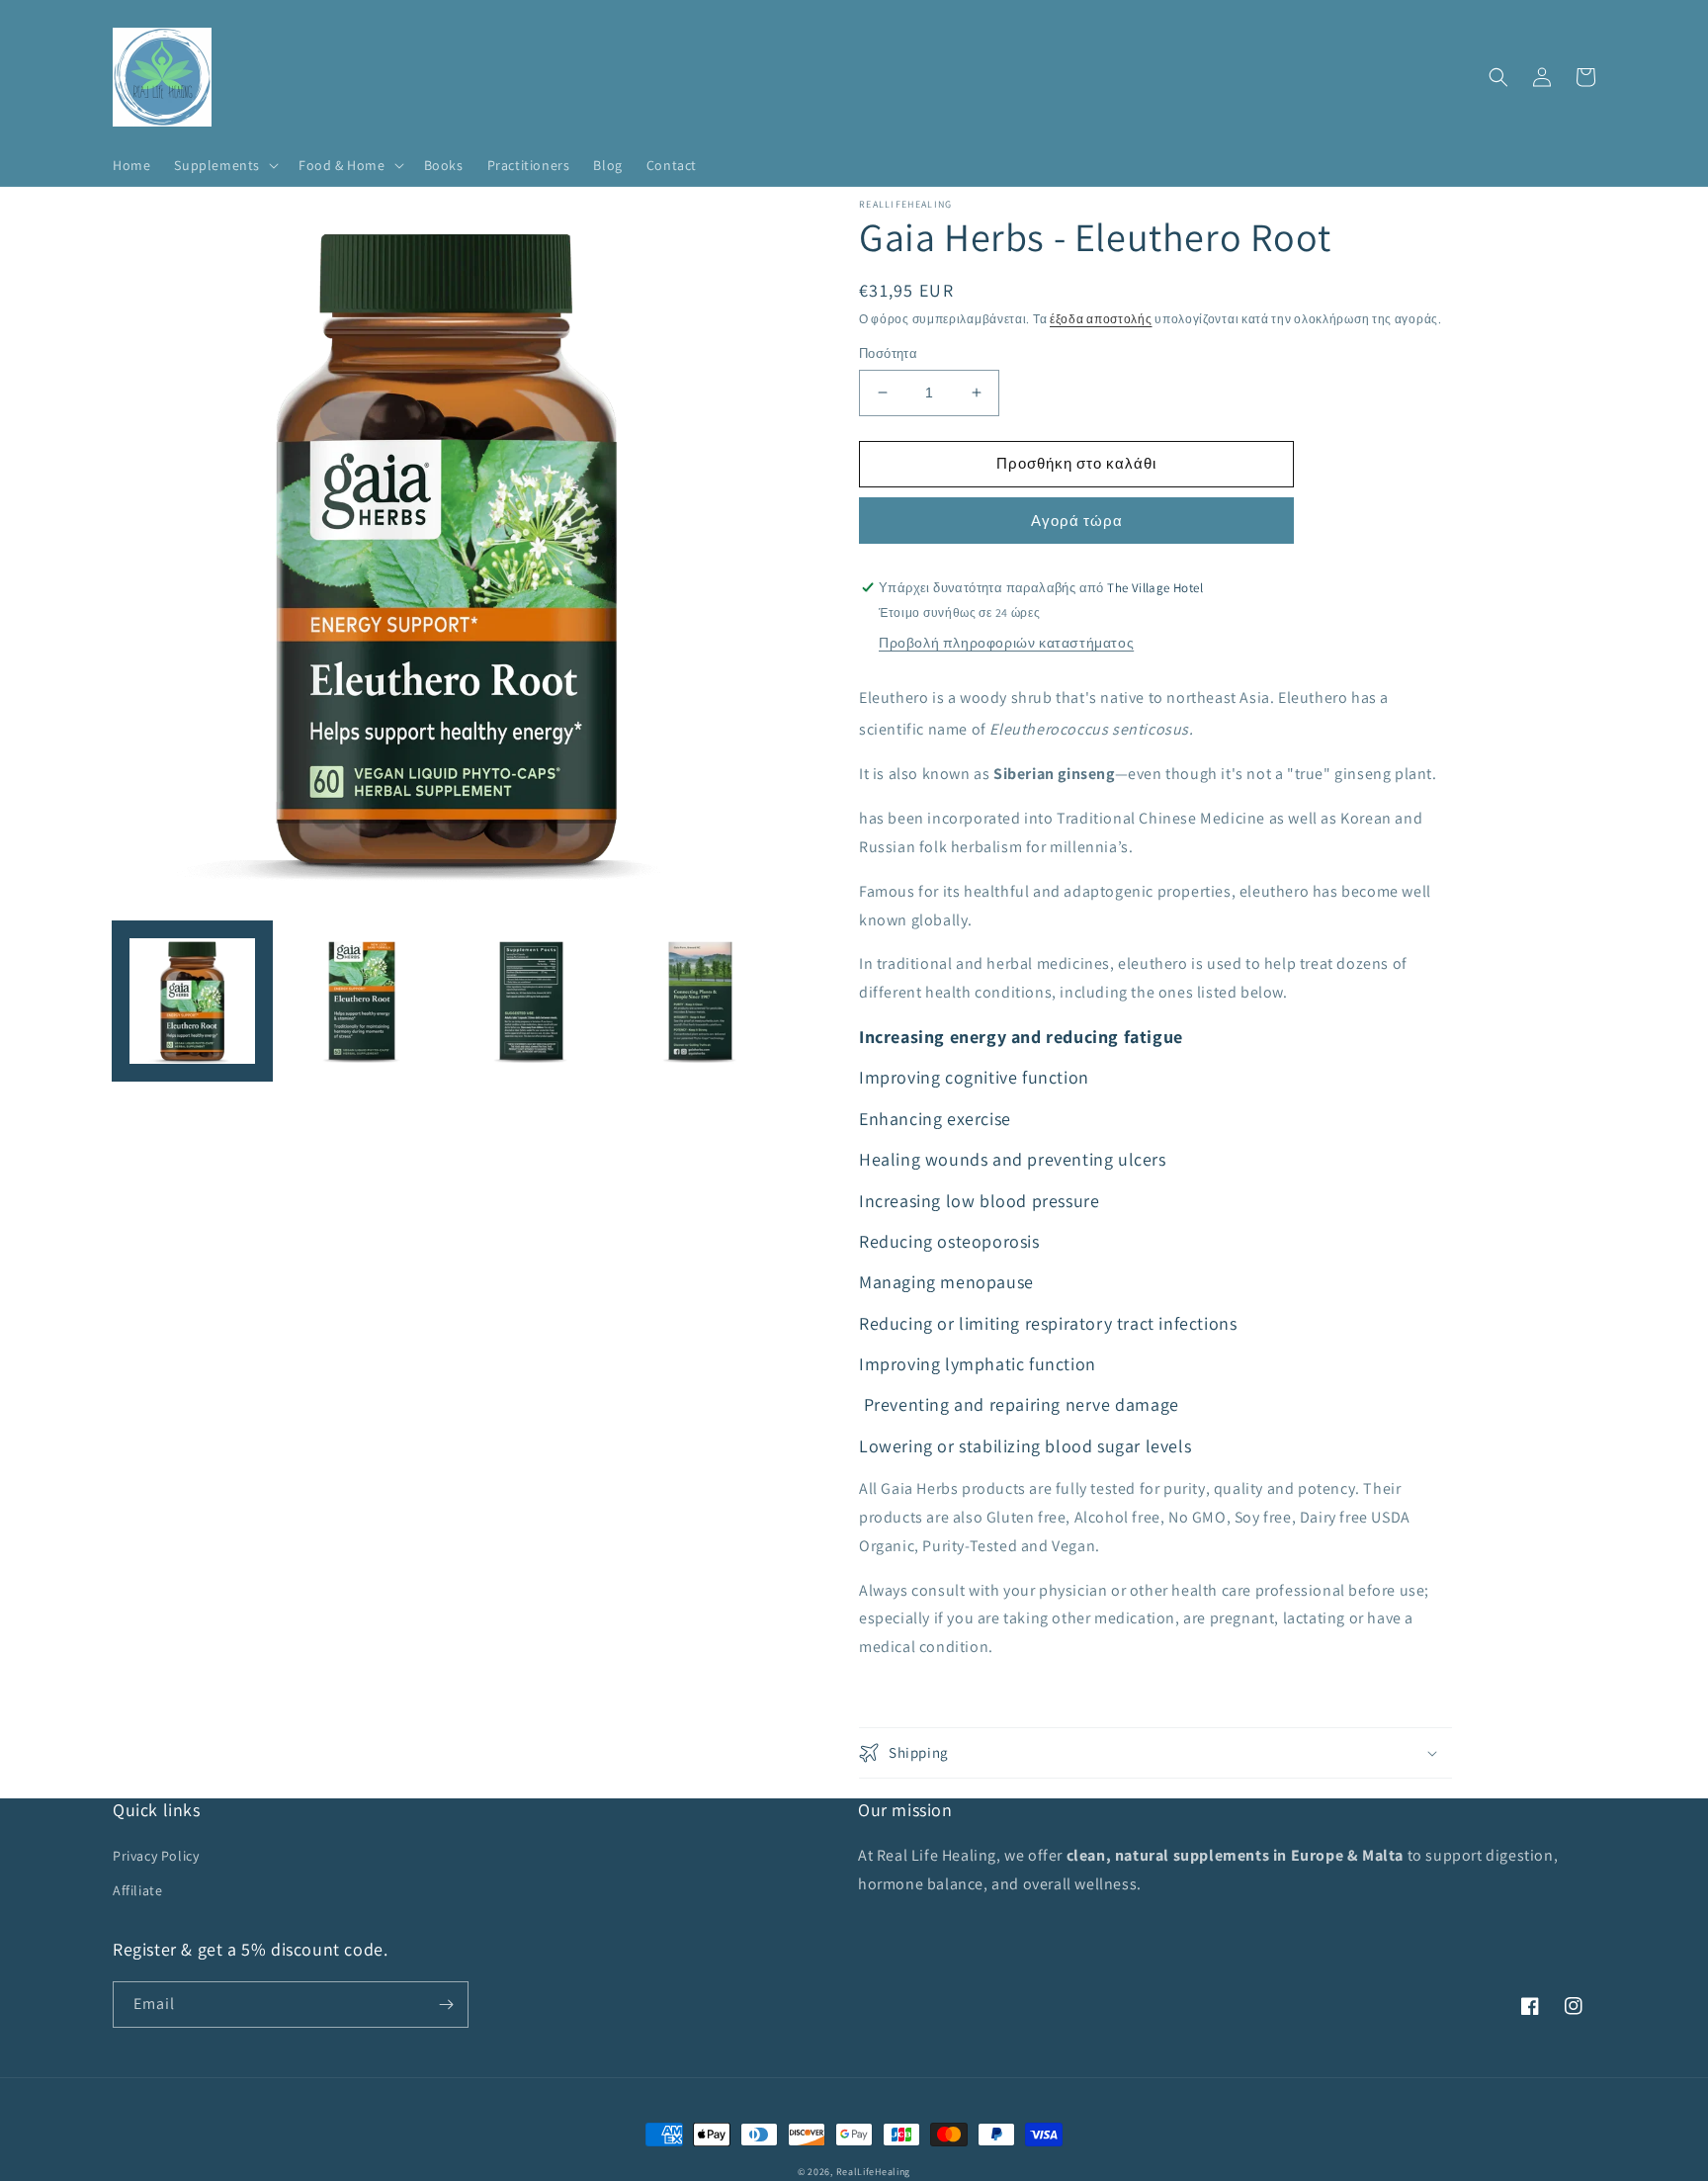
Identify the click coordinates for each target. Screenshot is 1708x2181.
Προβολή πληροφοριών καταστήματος (1006, 643)
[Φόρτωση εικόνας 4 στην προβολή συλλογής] (700, 1001)
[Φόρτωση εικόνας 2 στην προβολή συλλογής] (361, 1001)
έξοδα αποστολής (1101, 319)
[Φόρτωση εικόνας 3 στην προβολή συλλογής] (531, 1001)
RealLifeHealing (874, 2172)
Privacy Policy (156, 1856)
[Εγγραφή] (446, 2005)
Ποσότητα (888, 353)
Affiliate (137, 1890)
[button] (224, 165)
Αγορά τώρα (1077, 521)
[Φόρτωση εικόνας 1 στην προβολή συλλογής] (192, 1001)
